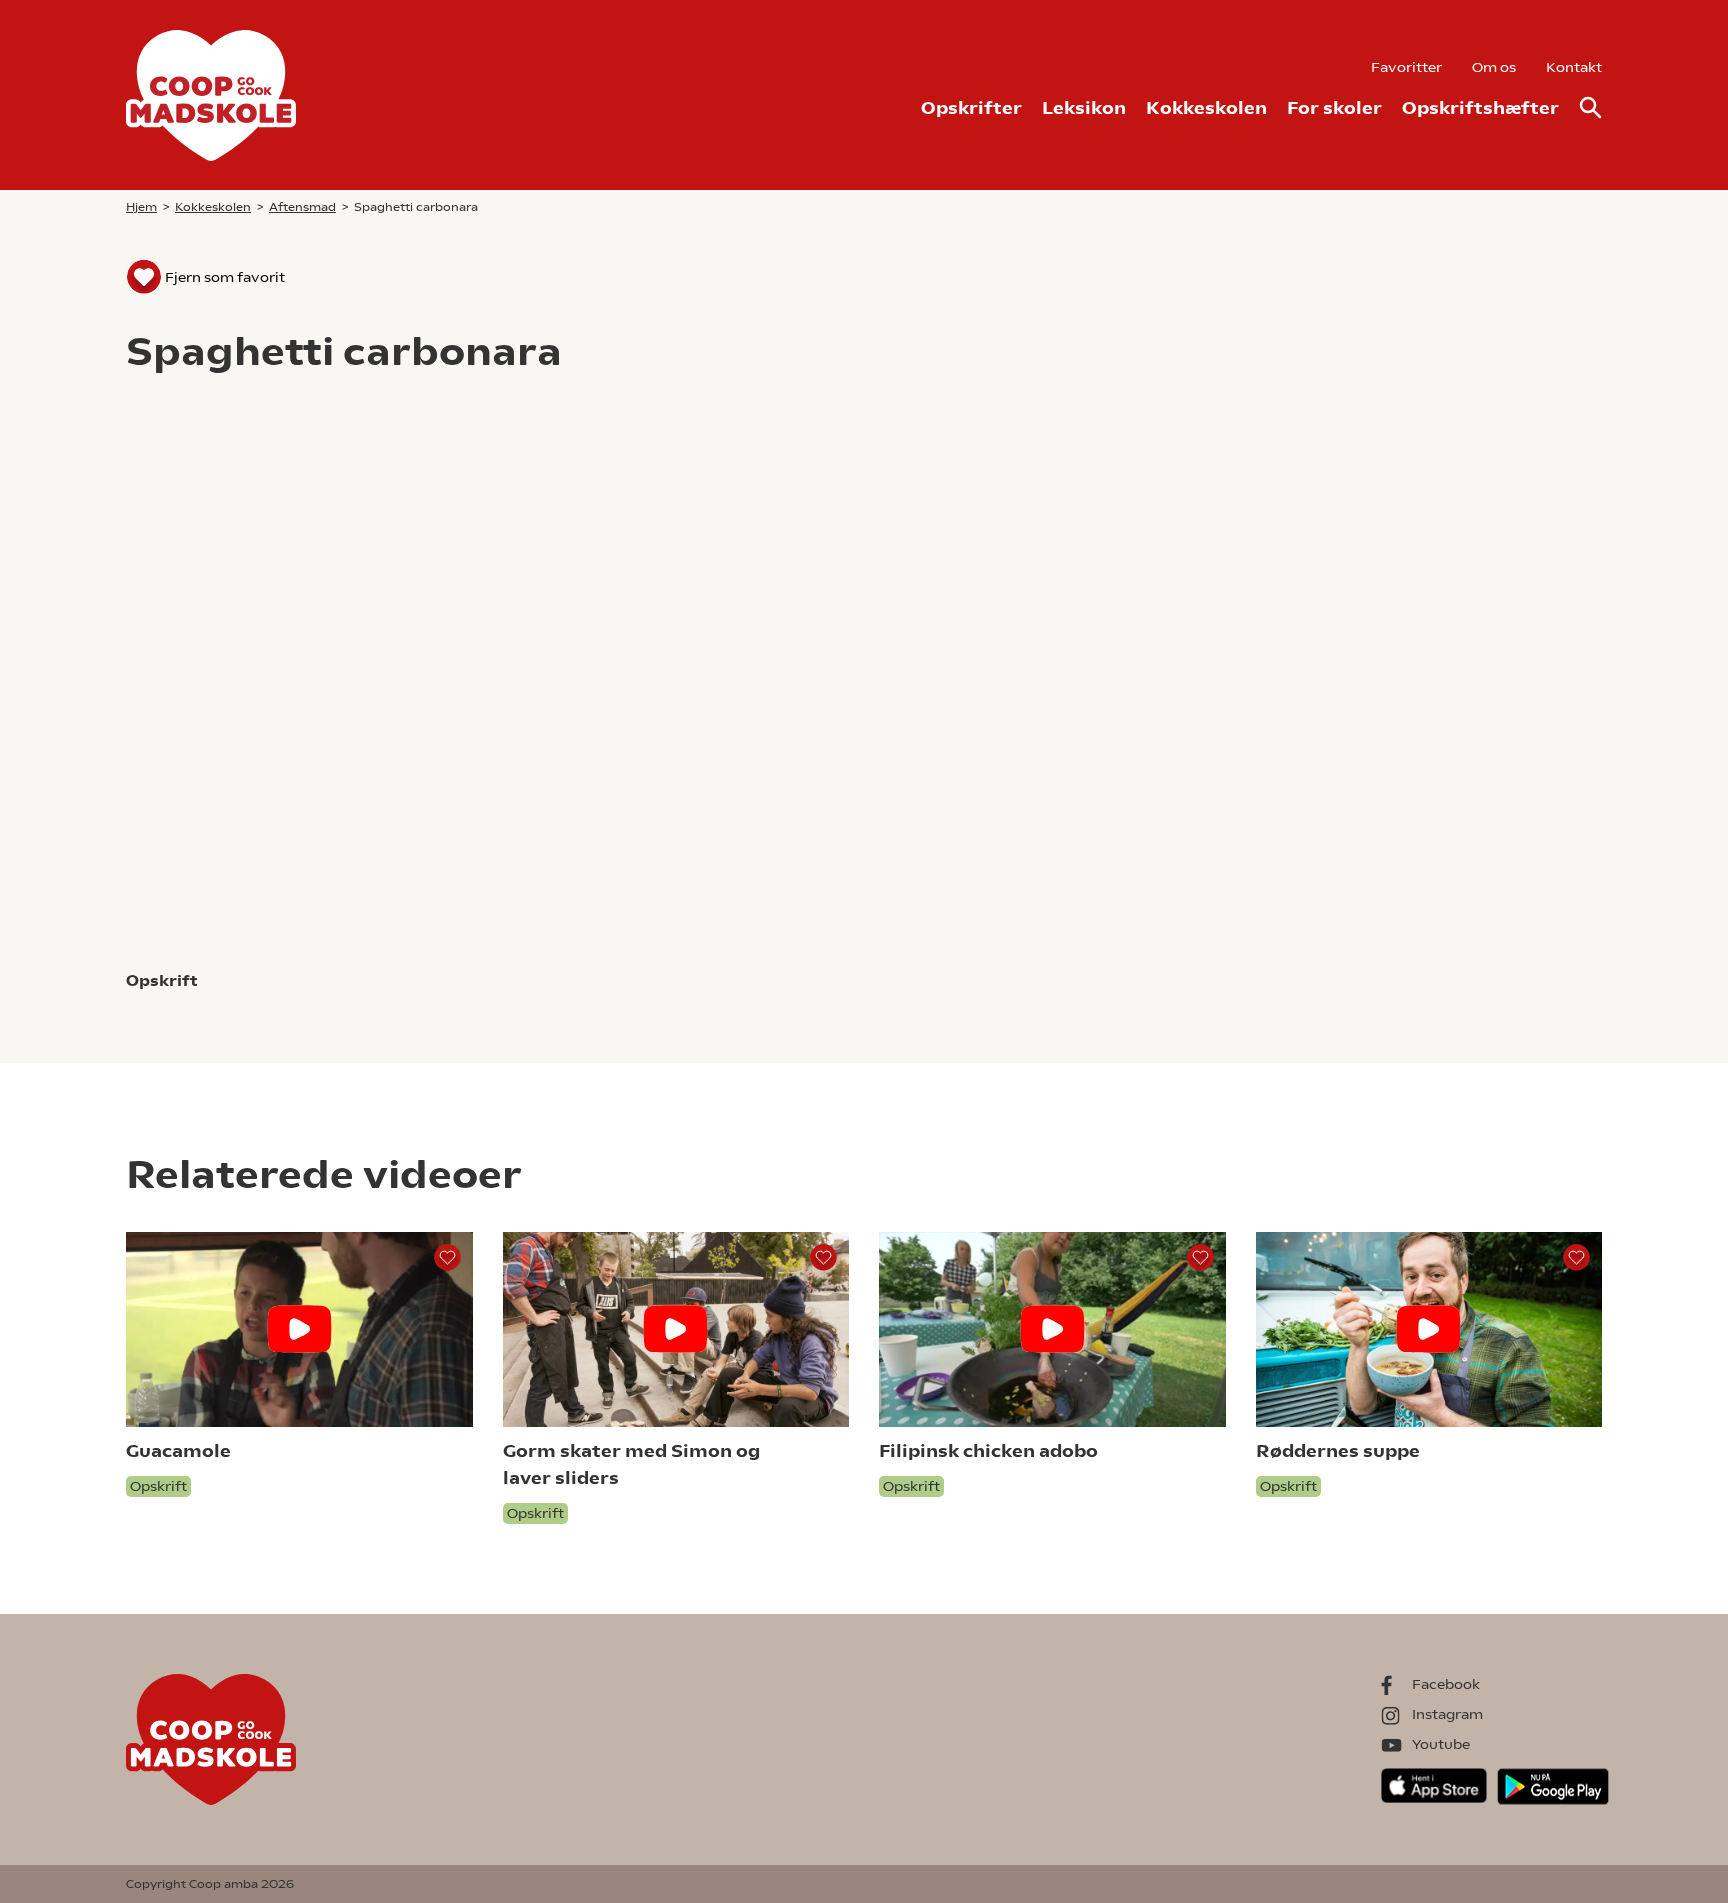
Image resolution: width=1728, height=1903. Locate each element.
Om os (1494, 67)
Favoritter (1406, 67)
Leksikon (1084, 107)
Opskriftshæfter (1480, 107)
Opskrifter (971, 107)
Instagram (1447, 1714)
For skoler (1334, 107)
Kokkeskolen (1206, 107)
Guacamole (178, 1450)
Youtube (1441, 1744)
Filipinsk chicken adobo (988, 1450)
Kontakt (1574, 67)
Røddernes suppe (1338, 1450)
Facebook (1446, 1684)
